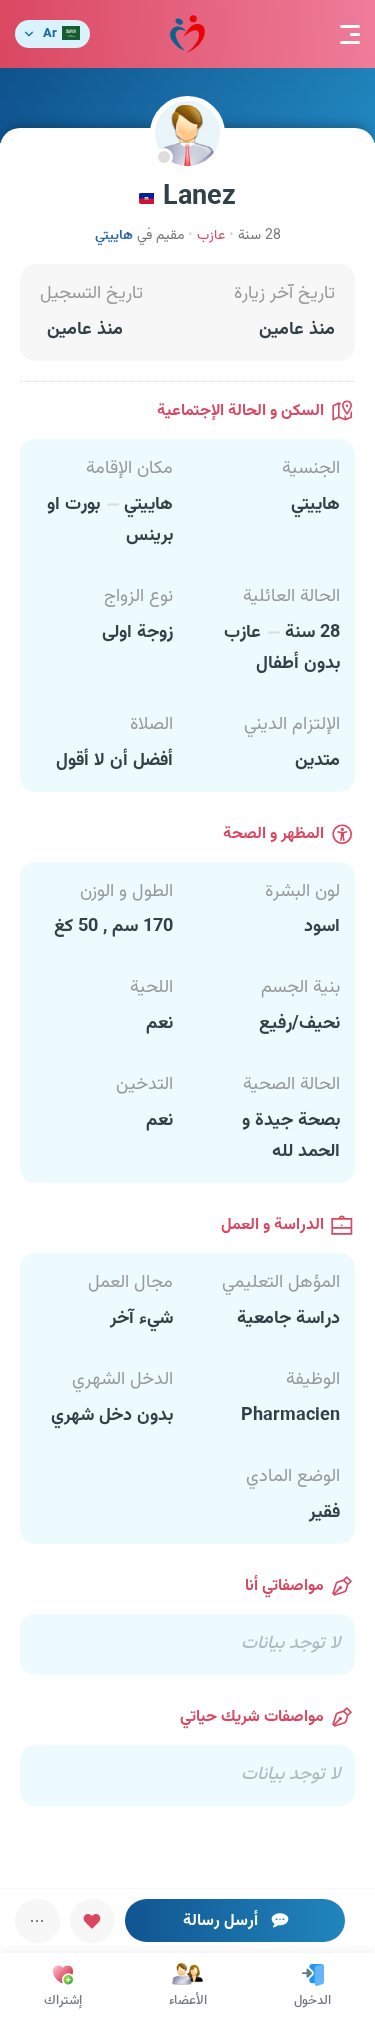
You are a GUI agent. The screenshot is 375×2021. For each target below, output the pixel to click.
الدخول (312, 2001)
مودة (187, 34)
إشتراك (63, 2001)
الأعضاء (188, 2001)
